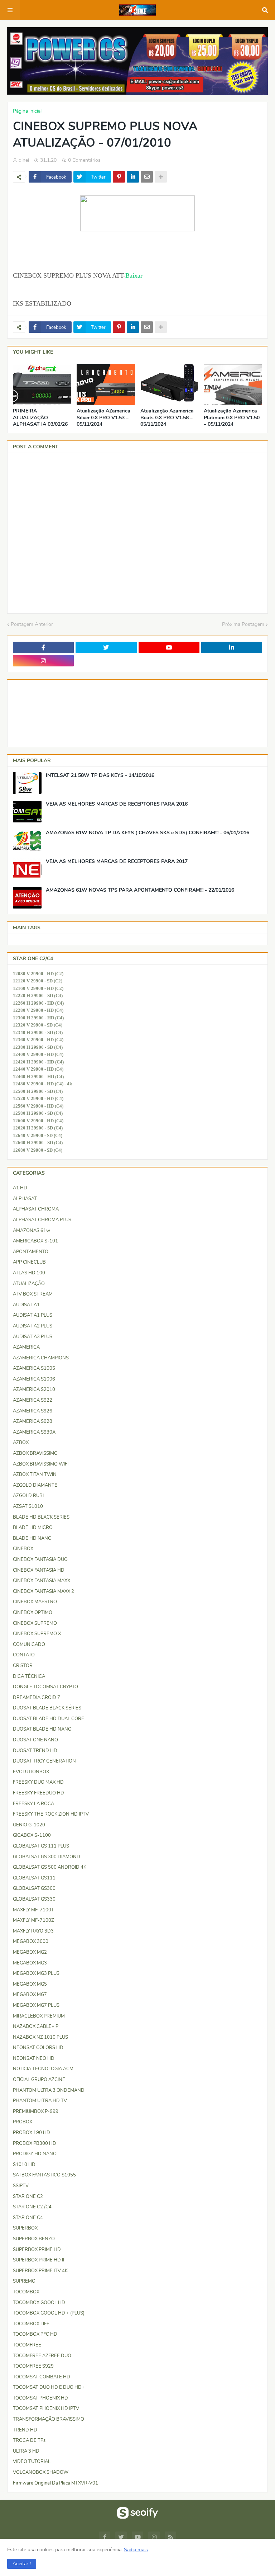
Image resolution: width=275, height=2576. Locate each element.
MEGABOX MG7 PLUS (36, 2005)
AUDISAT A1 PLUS (33, 1315)
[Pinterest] (119, 177)
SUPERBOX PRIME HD (37, 2250)
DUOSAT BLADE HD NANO (42, 1729)
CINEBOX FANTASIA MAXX (42, 1581)
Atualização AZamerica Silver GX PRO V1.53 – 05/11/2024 (103, 417)
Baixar (134, 275)
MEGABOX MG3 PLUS (36, 1973)
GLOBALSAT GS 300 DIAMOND (47, 1857)
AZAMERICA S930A (34, 1432)
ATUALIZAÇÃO (29, 1284)
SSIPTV (21, 2186)
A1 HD (20, 1188)
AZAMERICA (26, 1347)
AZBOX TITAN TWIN (35, 1475)
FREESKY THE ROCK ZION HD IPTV (51, 1814)
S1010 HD (24, 2165)
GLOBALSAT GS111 (34, 1878)
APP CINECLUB (29, 1262)
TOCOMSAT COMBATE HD (42, 2377)
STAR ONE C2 (28, 2197)
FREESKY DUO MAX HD (38, 1782)
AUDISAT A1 (26, 1305)
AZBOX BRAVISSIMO (35, 1453)
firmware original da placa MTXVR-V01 (56, 2483)
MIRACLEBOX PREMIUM (39, 2016)
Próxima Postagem (243, 624)
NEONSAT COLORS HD (38, 2048)
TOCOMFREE (27, 2345)
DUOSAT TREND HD (35, 1751)
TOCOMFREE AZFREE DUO (42, 2356)
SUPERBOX (25, 2228)
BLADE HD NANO (32, 1538)
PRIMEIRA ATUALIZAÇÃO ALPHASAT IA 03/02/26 (40, 417)
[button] (22, 2564)
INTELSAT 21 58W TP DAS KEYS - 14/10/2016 (100, 775)
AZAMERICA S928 (33, 1421)
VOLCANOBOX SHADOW (41, 2472)
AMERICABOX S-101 (35, 1241)
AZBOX (21, 1443)
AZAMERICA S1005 (34, 1368)
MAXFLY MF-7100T (33, 1910)
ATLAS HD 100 (29, 1273)
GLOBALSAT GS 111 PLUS (41, 1846)
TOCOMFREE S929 (33, 2366)
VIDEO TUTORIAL (32, 2462)
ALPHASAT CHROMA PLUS (42, 1220)
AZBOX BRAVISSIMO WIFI (41, 1464)
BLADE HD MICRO (33, 1528)
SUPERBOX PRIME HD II (38, 2260)
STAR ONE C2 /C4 (32, 2207)
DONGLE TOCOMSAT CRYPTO (45, 1687)
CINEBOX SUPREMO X (37, 1634)
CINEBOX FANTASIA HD (39, 1570)
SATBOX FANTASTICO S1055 (44, 2175)
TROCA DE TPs (29, 2440)
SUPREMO (24, 2281)
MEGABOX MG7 (30, 1995)
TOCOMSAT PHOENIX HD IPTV (46, 2408)
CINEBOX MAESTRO (35, 1602)
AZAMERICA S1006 (34, 1379)
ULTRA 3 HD (26, 2451)
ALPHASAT (25, 1199)
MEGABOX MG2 (30, 1952)
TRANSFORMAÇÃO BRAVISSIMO (49, 2419)
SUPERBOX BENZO (34, 2239)
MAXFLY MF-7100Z (33, 1920)
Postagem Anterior (32, 624)
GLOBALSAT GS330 (34, 1899)
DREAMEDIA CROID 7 (37, 1698)
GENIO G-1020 (29, 1825)
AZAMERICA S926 (33, 1411)
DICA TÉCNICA (29, 1676)
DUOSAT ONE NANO (35, 1740)
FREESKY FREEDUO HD (38, 1793)
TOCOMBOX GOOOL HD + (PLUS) (49, 2313)
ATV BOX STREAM (33, 1294)
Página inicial (27, 111)
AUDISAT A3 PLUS (33, 1337)
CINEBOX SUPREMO (35, 1623)
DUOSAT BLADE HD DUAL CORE (49, 1719)
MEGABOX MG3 (30, 1963)
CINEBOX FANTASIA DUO (40, 1560)
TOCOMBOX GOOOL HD (39, 2303)
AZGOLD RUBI (28, 1496)
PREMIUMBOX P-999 (36, 2112)
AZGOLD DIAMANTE (35, 1485)
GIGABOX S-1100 (32, 1835)
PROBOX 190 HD (32, 2133)
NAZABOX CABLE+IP (36, 2027)
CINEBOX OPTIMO (33, 1613)
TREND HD (25, 2430)
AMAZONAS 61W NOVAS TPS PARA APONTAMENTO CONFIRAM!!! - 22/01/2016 (140, 890)
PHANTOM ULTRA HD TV (40, 2101)
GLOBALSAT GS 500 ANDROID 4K (50, 1867)
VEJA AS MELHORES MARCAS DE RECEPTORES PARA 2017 (117, 862)
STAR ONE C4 (28, 2218)
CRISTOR (23, 1666)
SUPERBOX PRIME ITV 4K (40, 2271)
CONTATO (24, 1655)
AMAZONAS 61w (32, 1231)
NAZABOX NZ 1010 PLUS (40, 2037)
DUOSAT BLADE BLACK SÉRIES (47, 1708)
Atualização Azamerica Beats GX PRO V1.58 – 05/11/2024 (167, 417)
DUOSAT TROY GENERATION (44, 1761)
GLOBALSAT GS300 (34, 1888)
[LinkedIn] (133, 177)
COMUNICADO (29, 1645)
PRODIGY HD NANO (35, 2154)
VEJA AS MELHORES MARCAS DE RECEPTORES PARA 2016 (117, 804)
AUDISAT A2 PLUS (33, 1326)
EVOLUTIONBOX (31, 1772)
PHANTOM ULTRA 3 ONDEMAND (49, 2090)
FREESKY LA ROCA (33, 1804)
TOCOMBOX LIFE (31, 2324)
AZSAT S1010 (28, 1506)
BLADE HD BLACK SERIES (41, 1517)
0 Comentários (84, 160)
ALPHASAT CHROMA (36, 1209)
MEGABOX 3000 (31, 1942)
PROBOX (23, 2122)
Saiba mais (136, 2550)
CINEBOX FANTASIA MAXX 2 (44, 1591)
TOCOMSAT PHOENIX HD (40, 2398)
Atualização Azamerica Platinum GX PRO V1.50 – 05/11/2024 (232, 417)
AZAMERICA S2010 (34, 1390)
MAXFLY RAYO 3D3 (33, 1931)
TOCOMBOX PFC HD (35, 2334)
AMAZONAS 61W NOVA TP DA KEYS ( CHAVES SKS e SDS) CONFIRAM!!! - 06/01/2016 (148, 833)
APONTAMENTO (31, 1252)
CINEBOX (23, 1549)
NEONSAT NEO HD (34, 2058)
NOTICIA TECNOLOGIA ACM (43, 2069)
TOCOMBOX (26, 2292)
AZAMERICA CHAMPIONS (41, 1358)
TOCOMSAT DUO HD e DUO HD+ (49, 2387)
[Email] (147, 177)
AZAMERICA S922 (33, 1400)
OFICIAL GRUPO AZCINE (39, 2080)
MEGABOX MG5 (30, 1984)
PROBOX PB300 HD (35, 2143)
